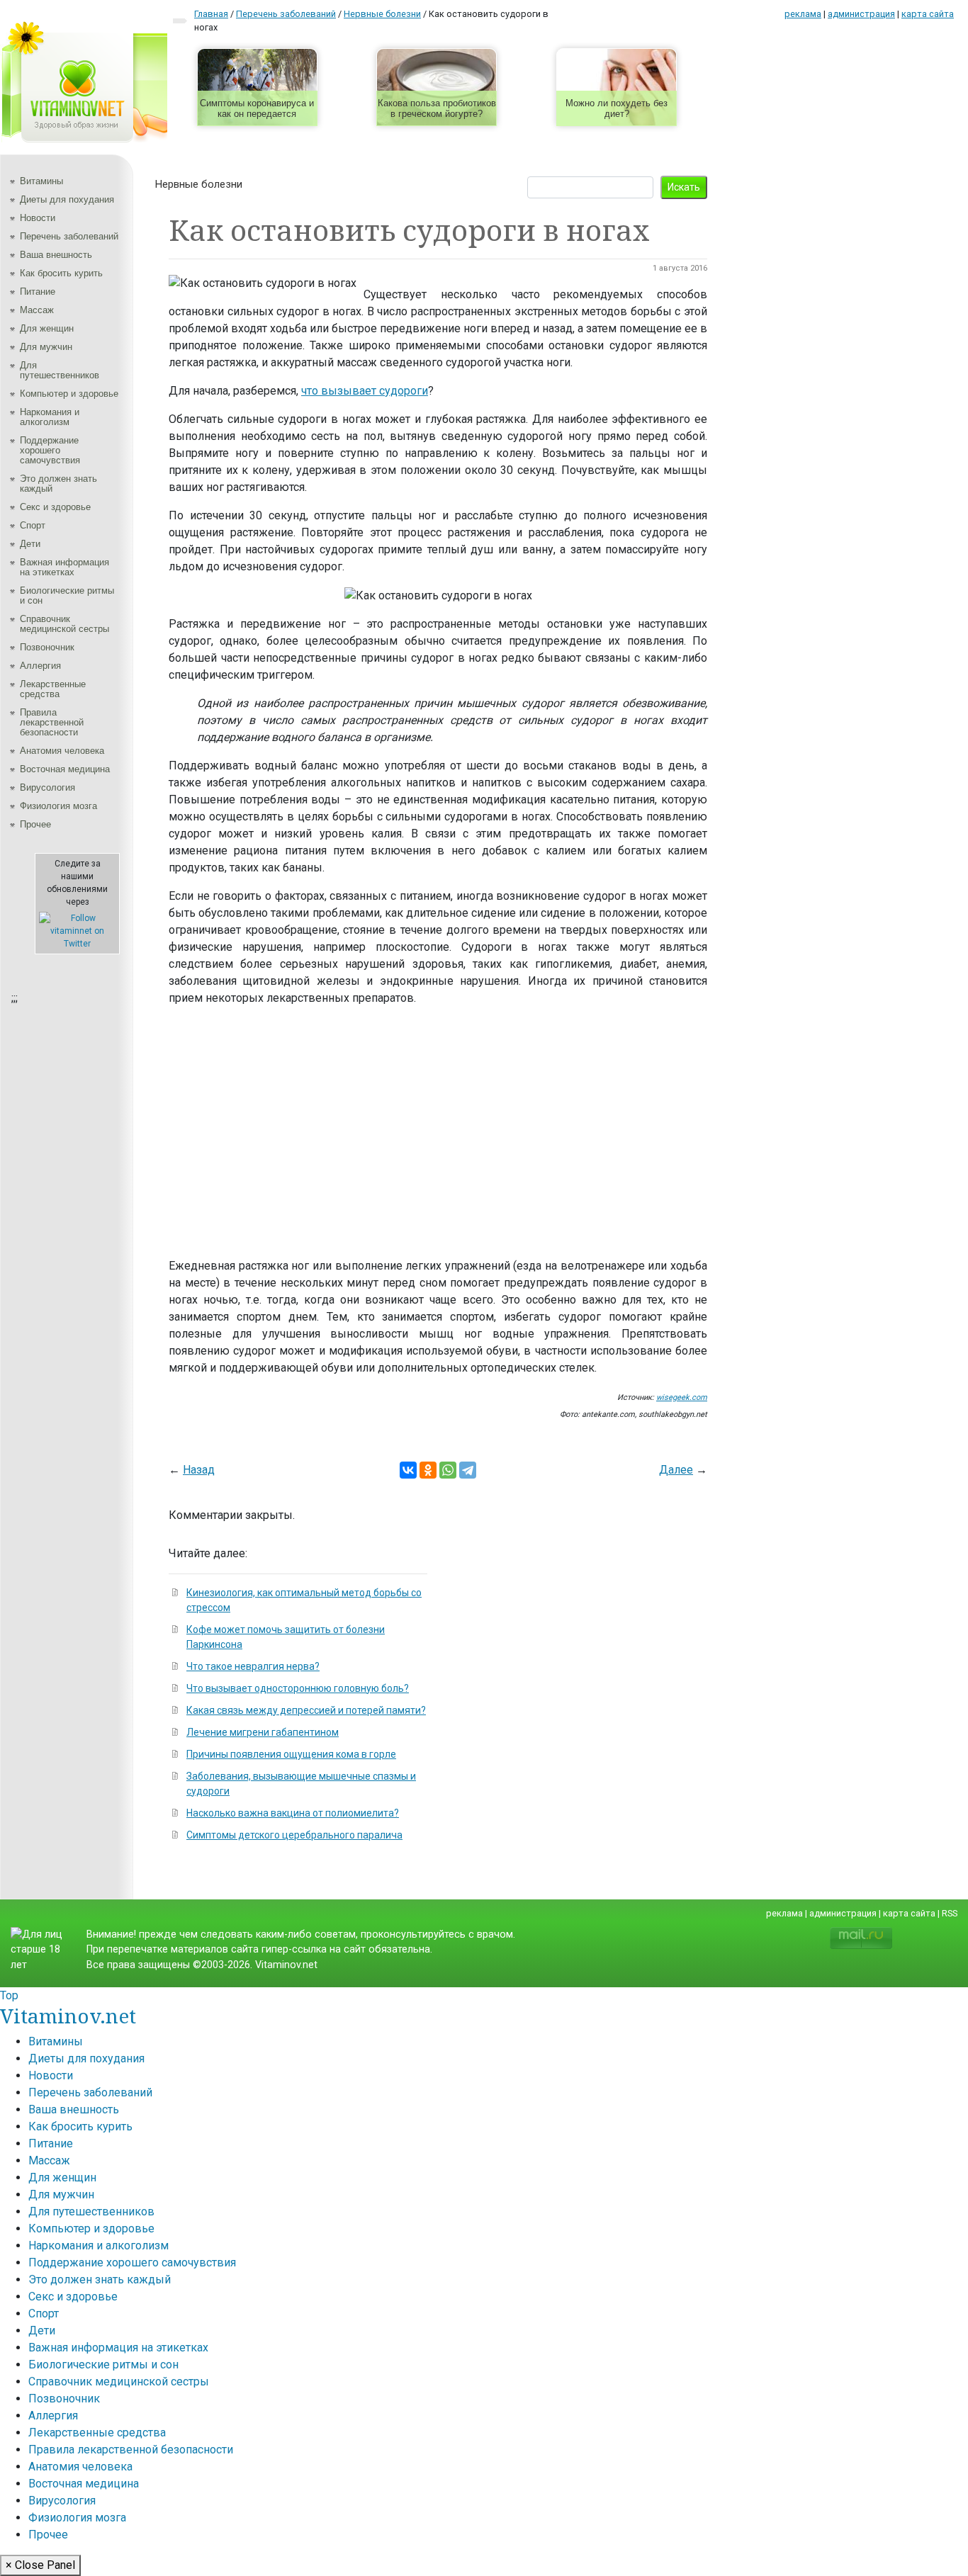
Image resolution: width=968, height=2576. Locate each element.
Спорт (33, 525)
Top (9, 1995)
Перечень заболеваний (69, 236)
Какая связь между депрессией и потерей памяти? (306, 1710)
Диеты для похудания (67, 199)
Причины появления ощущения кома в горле (291, 1754)
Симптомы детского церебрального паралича (294, 1835)
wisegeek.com (682, 1397)
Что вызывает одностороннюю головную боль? (298, 1688)
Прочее (35, 824)
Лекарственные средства (53, 689)
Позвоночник (47, 647)
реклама (803, 14)
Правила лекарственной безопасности (52, 722)
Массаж (37, 310)
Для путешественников (60, 370)
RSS (950, 1913)
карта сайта (928, 14)
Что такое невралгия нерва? (253, 1666)
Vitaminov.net (68, 2016)
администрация (861, 14)
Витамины (41, 181)
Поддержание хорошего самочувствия (50, 450)
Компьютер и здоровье (69, 394)
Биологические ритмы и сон (67, 595)
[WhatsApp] (448, 1470)
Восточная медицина (65, 769)
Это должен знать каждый (58, 484)
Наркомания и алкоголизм (50, 417)
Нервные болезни (199, 184)
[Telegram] (468, 1470)
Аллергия (40, 666)
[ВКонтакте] (408, 1470)
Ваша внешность (56, 255)
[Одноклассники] (428, 1470)
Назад (199, 1470)
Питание (38, 292)
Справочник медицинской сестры (64, 624)
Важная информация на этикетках (64, 567)
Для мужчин (46, 347)
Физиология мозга (58, 806)
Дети (30, 544)
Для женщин (47, 328)
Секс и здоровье (55, 507)
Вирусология (47, 787)
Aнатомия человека (62, 751)
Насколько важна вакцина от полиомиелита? (293, 1813)
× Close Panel (40, 2565)
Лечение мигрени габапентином (263, 1732)
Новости (38, 218)
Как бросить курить (61, 273)
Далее (676, 1470)
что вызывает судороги (365, 391)
